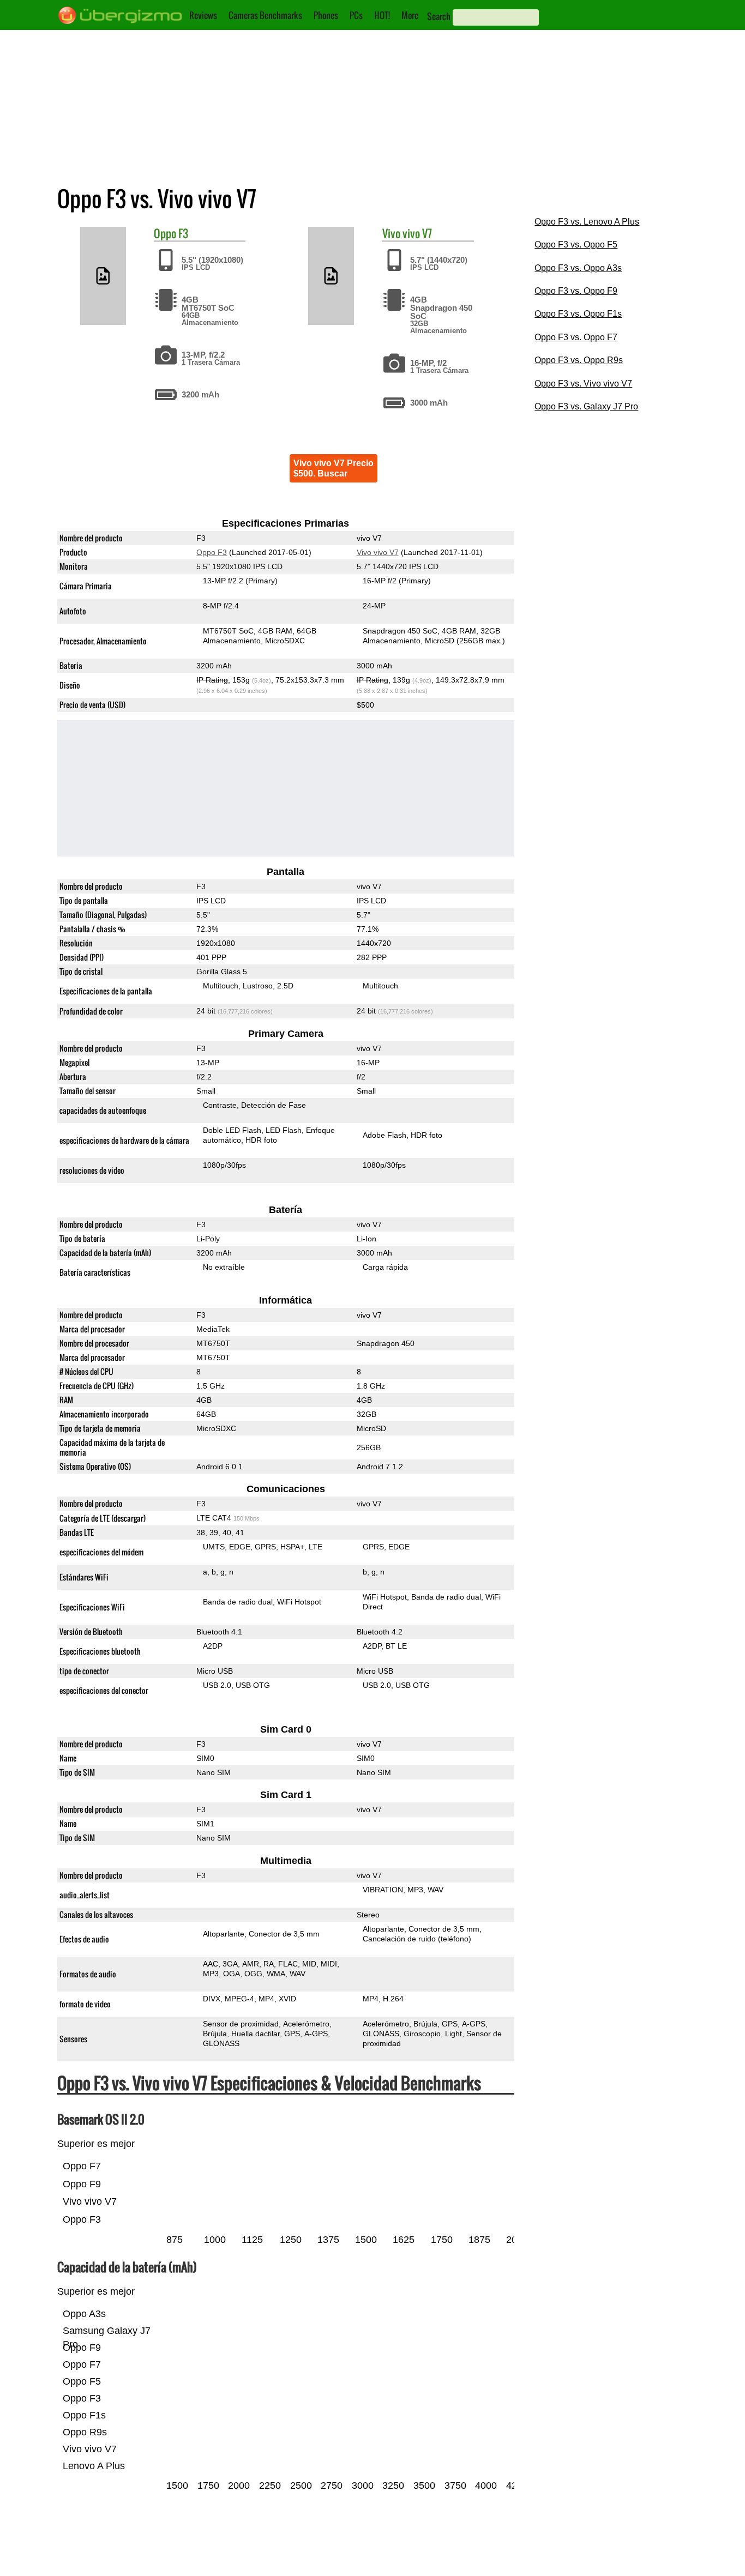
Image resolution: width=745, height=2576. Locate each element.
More (410, 15)
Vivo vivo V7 (377, 552)
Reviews (203, 15)
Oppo (165, 233)
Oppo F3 (212, 552)
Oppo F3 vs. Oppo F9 (576, 291)
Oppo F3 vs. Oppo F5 (576, 245)
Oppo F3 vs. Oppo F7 (576, 337)
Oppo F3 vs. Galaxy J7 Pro (586, 406)
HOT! (382, 15)
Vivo (391, 233)
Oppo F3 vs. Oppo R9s (579, 360)
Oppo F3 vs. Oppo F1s (578, 314)
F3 (183, 233)
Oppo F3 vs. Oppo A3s (578, 268)
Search (439, 16)
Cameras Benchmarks (265, 15)
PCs (356, 15)
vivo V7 (417, 233)
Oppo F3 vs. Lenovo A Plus (587, 222)
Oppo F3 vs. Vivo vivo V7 (583, 384)
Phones (326, 15)
